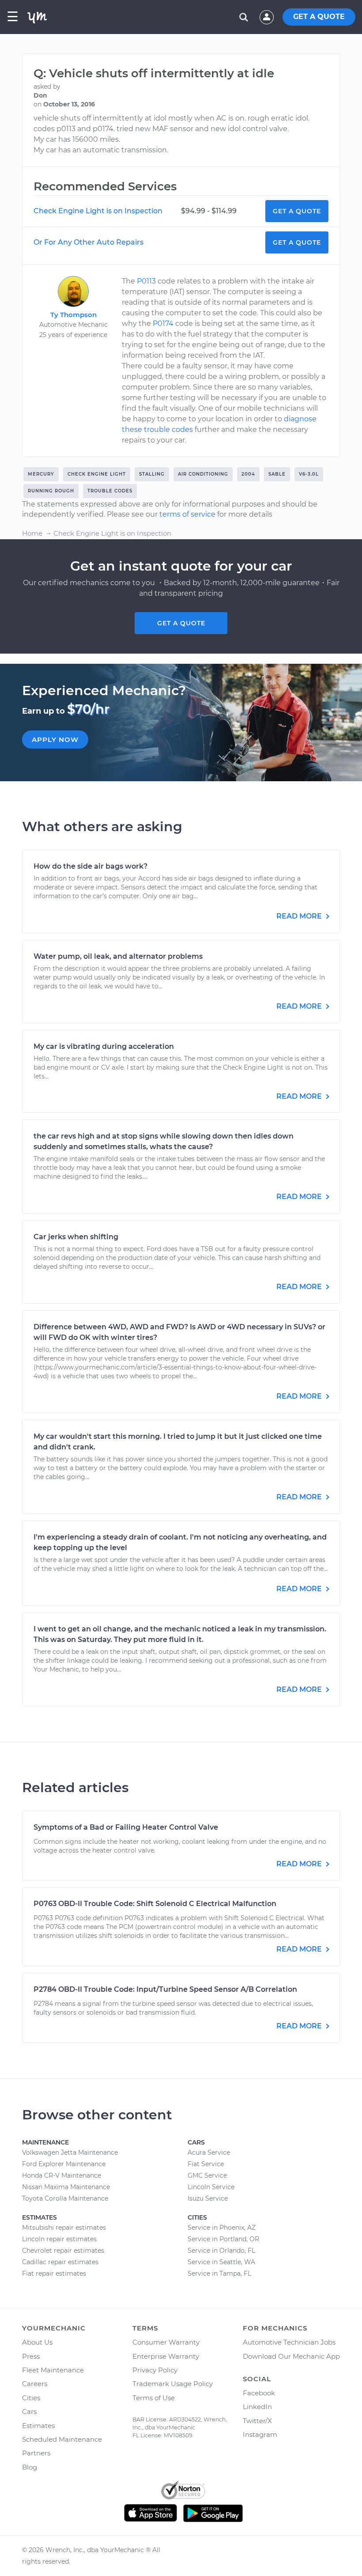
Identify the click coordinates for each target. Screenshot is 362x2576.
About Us (37, 2342)
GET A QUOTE (319, 17)
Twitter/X (257, 2421)
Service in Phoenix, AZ (222, 2228)
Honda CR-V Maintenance (62, 2175)
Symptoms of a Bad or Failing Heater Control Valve (126, 1827)
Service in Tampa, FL (219, 2273)
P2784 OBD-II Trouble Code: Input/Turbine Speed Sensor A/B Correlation (165, 1989)
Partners (36, 2453)
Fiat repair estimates (54, 2273)
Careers (35, 2384)
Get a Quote (297, 211)
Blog (30, 2467)
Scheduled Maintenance (62, 2439)
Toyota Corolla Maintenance (65, 2198)
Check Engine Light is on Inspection (98, 211)
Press (31, 2356)
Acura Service (209, 2152)
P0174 (163, 323)
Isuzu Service (208, 2198)
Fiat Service (206, 2164)
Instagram (260, 2434)
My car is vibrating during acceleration (104, 1046)
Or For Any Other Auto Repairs (89, 242)
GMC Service (207, 2175)
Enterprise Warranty (166, 2356)
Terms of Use (154, 2398)
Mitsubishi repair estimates (64, 2228)
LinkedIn (257, 2407)
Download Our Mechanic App (291, 2356)
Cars (29, 2411)
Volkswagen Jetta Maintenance (70, 2152)
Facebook (259, 2393)
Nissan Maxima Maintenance (66, 2187)
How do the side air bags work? (90, 866)
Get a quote (181, 623)
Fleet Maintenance (53, 2370)
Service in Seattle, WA (221, 2262)
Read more (300, 916)
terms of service (187, 514)
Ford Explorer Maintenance (64, 2164)
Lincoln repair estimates (59, 2239)
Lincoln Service (211, 2187)
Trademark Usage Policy (173, 2384)
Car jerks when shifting (76, 1237)
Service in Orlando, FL (221, 2251)
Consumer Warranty (166, 2342)
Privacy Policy (155, 2370)
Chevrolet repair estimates (63, 2251)
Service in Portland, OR (223, 2239)
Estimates (38, 2426)
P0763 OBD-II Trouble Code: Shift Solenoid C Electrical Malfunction (155, 1904)
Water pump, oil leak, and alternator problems (118, 956)
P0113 (146, 281)
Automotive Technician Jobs (289, 2342)
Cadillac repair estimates (60, 2262)
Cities (31, 2398)
